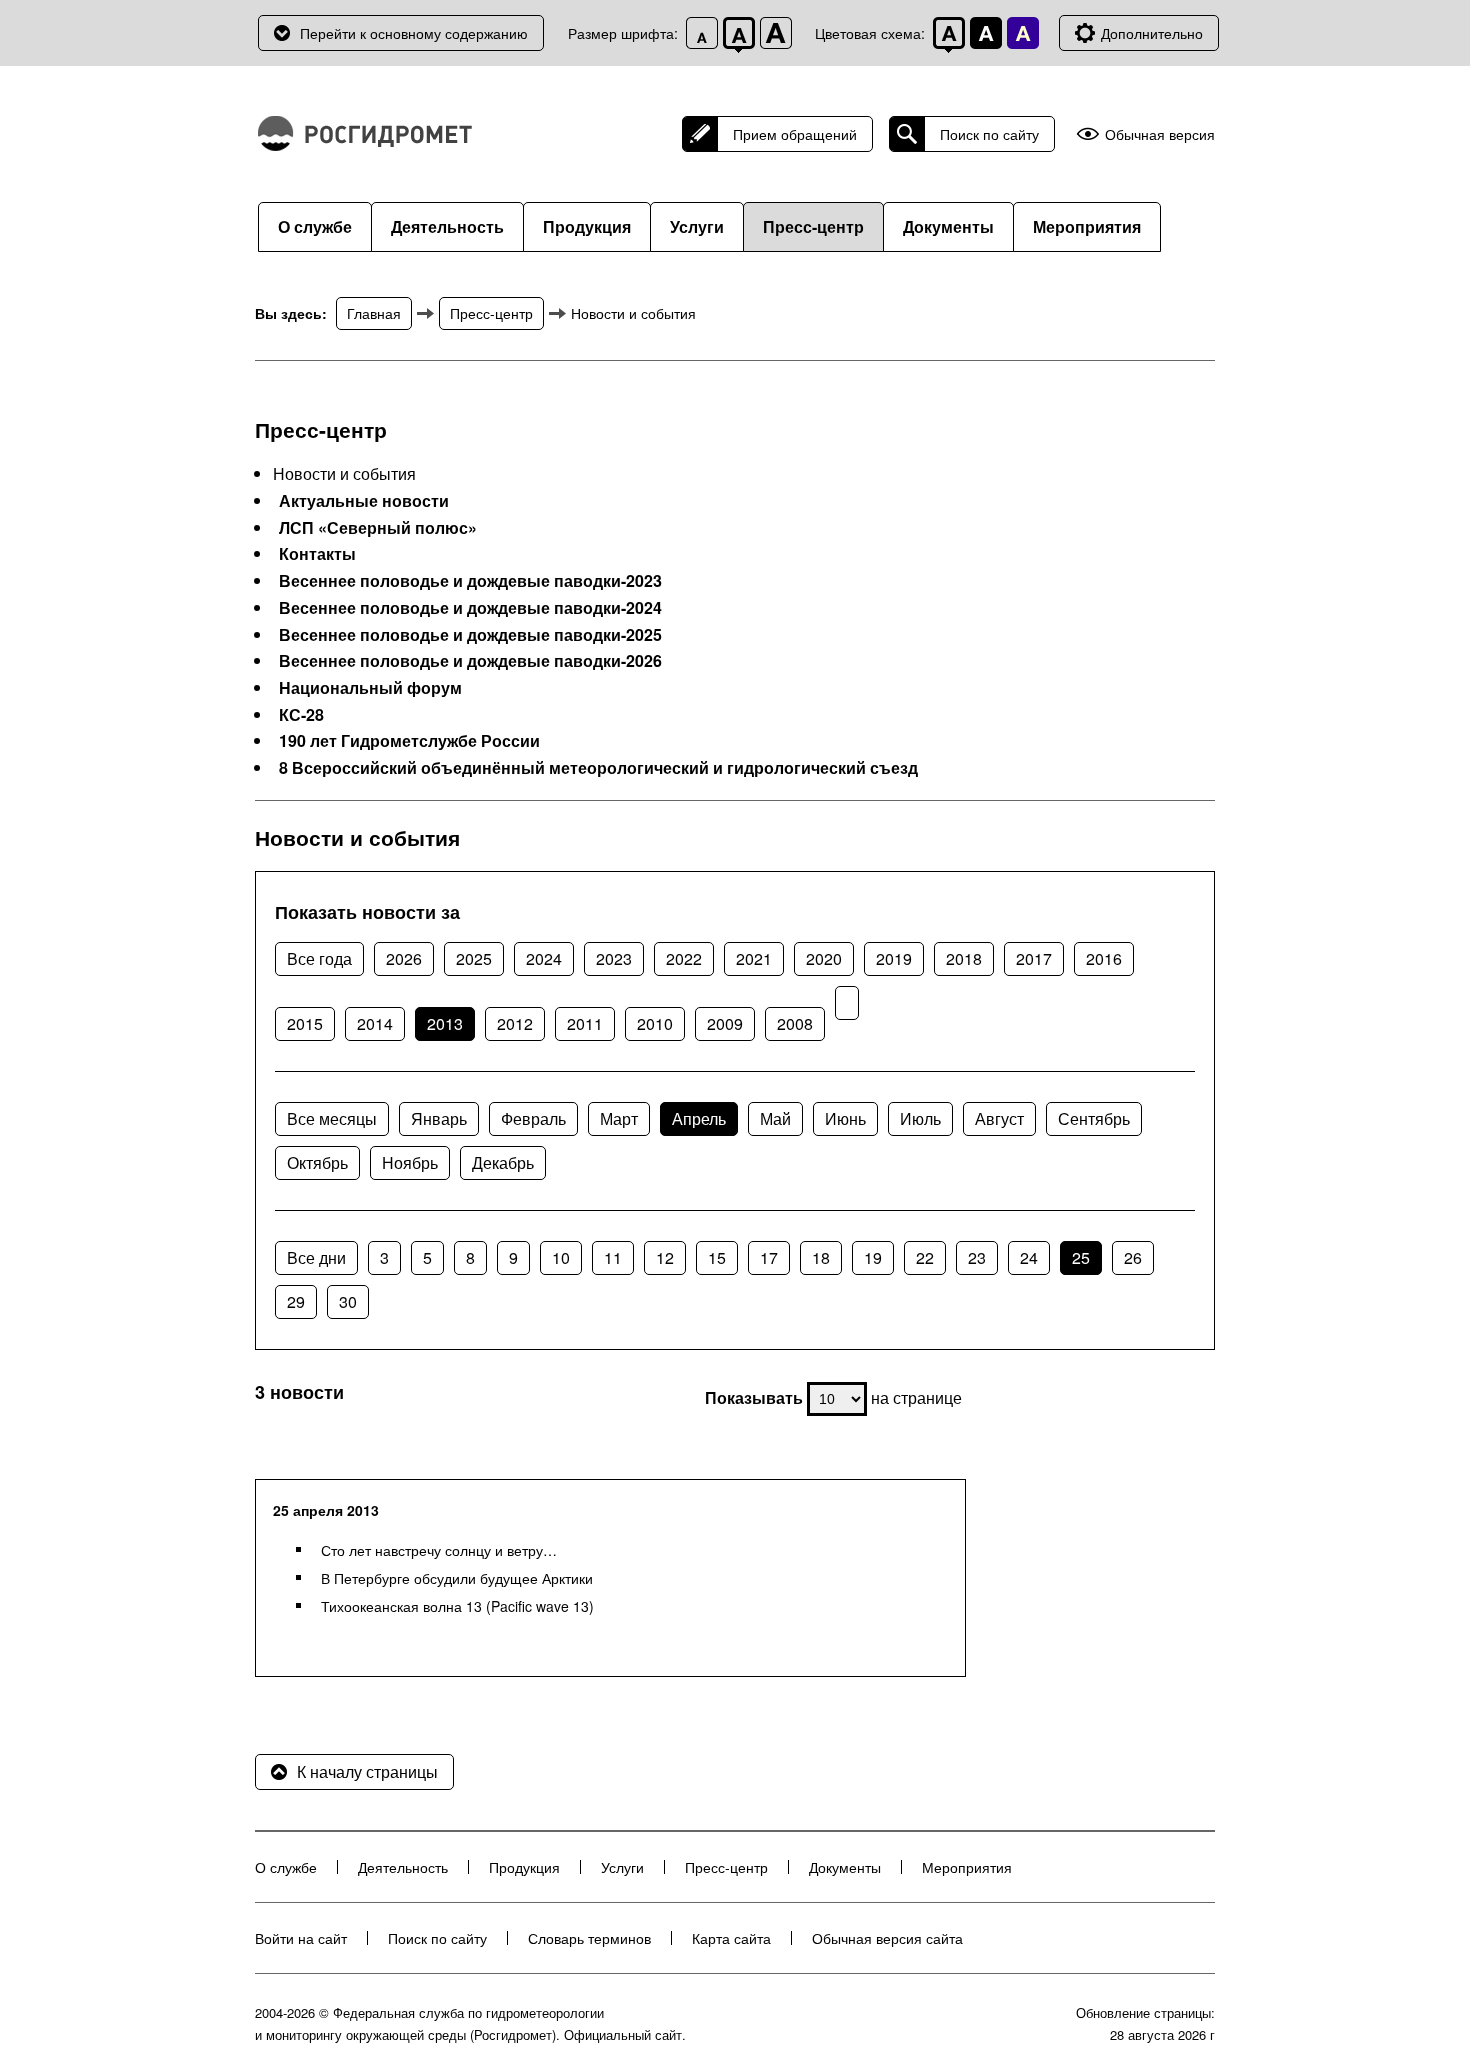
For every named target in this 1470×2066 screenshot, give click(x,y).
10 (561, 1257)
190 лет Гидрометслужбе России (409, 741)
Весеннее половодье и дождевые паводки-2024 (470, 608)
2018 (964, 958)
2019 (894, 958)
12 (665, 1257)
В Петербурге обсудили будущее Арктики (457, 1578)
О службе (315, 226)
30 (348, 1301)
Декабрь (503, 1162)
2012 (515, 1023)
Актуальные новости (364, 501)
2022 (684, 958)
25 (1081, 1257)
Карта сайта (731, 1938)
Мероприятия (1087, 226)
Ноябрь (410, 1162)
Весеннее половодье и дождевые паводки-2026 (470, 661)
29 (296, 1301)
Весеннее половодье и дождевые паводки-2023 (470, 581)
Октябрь (317, 1162)
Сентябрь (1094, 1118)
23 (977, 1257)
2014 (375, 1023)
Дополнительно (1152, 33)
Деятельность (447, 226)
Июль (920, 1118)
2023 (614, 958)
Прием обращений (795, 134)
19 (873, 1257)
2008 (795, 1023)
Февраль (533, 1118)
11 (613, 1257)
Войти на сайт (301, 1938)
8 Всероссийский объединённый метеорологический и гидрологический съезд (598, 768)
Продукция (587, 226)
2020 (824, 958)
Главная (374, 313)
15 (717, 1257)
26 (1133, 1257)
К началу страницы (367, 1771)
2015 (305, 1023)
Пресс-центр (813, 226)
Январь (439, 1118)
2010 (655, 1023)
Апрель (699, 1118)
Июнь (845, 1118)
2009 (725, 1023)
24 (1029, 1257)
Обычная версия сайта (887, 1938)
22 (925, 1257)
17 (769, 1257)
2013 (445, 1023)
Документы (948, 226)
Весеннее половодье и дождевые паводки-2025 (470, 635)
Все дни (316, 1257)
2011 (585, 1023)
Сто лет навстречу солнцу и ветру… (439, 1550)
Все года (319, 958)
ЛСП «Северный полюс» (378, 528)
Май (775, 1118)
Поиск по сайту (989, 134)
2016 (1104, 958)
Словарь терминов (589, 1938)
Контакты (317, 554)
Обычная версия (1160, 134)
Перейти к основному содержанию (414, 33)
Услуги (697, 226)
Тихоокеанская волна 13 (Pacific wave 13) (457, 1606)
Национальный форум (370, 688)
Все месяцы (332, 1118)
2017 (1034, 958)
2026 (404, 958)
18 (821, 1257)
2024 (544, 958)
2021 (754, 958)
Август (999, 1118)
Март (619, 1118)
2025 (474, 958)
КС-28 (301, 715)
